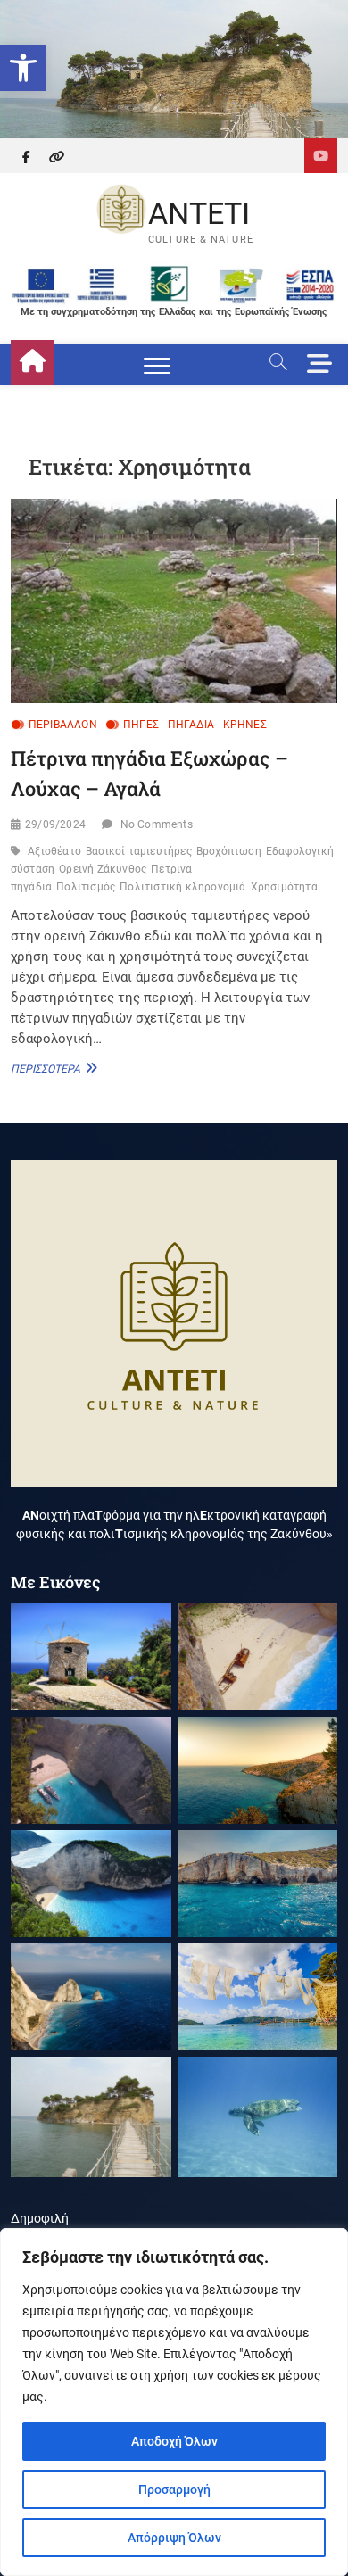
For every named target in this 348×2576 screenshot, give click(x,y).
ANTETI (199, 213)
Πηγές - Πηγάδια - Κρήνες (195, 725)
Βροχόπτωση (229, 851)
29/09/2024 (55, 824)
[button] (23, 68)
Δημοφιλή (40, 2218)
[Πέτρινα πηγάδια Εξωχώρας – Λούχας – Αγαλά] (174, 601)
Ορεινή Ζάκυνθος (103, 869)
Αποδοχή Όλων (174, 2441)
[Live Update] (321, 156)
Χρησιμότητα (284, 887)
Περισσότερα (52, 1068)
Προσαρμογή (174, 2489)
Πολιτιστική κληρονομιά (182, 887)
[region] (174, 2402)
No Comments (157, 824)
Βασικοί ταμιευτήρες (139, 851)
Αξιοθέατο (54, 851)
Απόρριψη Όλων (174, 2538)
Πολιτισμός (86, 887)
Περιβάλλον (63, 725)
